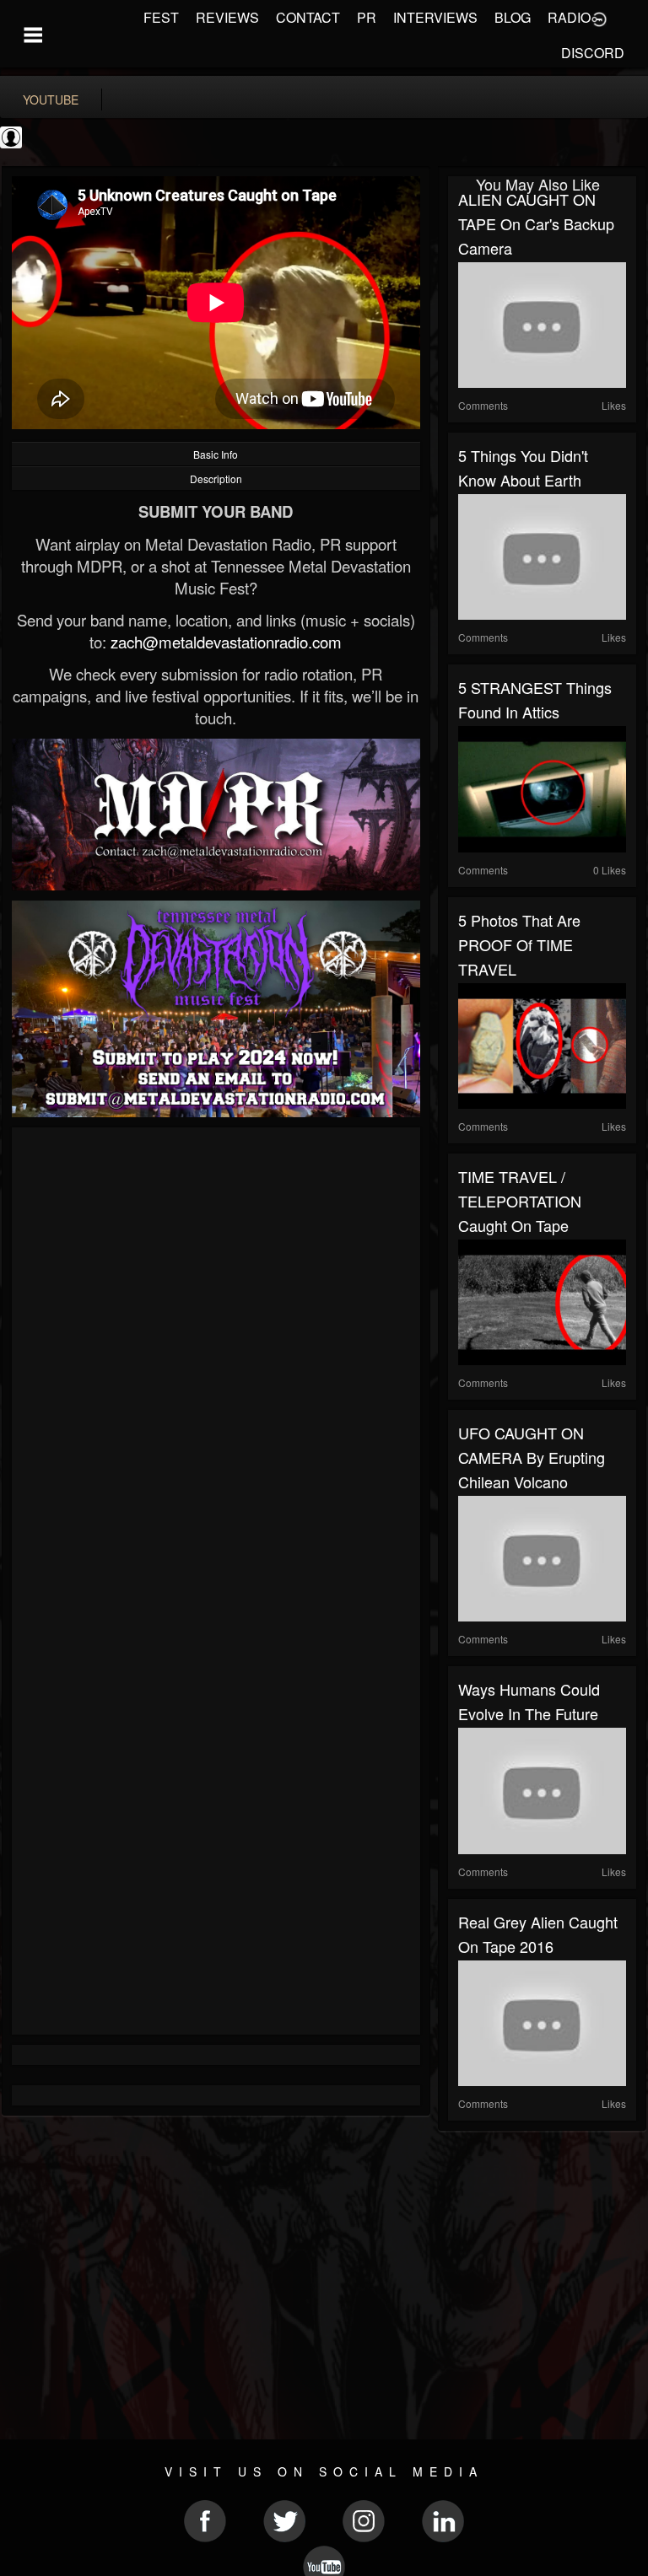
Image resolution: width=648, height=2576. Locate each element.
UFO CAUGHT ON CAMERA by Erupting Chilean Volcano (532, 1457)
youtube (51, 99)
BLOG (513, 17)
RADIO (569, 17)
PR (367, 17)
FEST (161, 17)
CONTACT (308, 17)
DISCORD (593, 53)
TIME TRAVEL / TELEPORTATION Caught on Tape (520, 1201)
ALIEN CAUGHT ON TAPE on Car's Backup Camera (536, 223)
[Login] (599, 18)
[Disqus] (216, 1363)
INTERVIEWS (435, 17)
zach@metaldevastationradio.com (226, 642)
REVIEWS (227, 17)
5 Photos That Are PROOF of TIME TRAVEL (519, 944)
